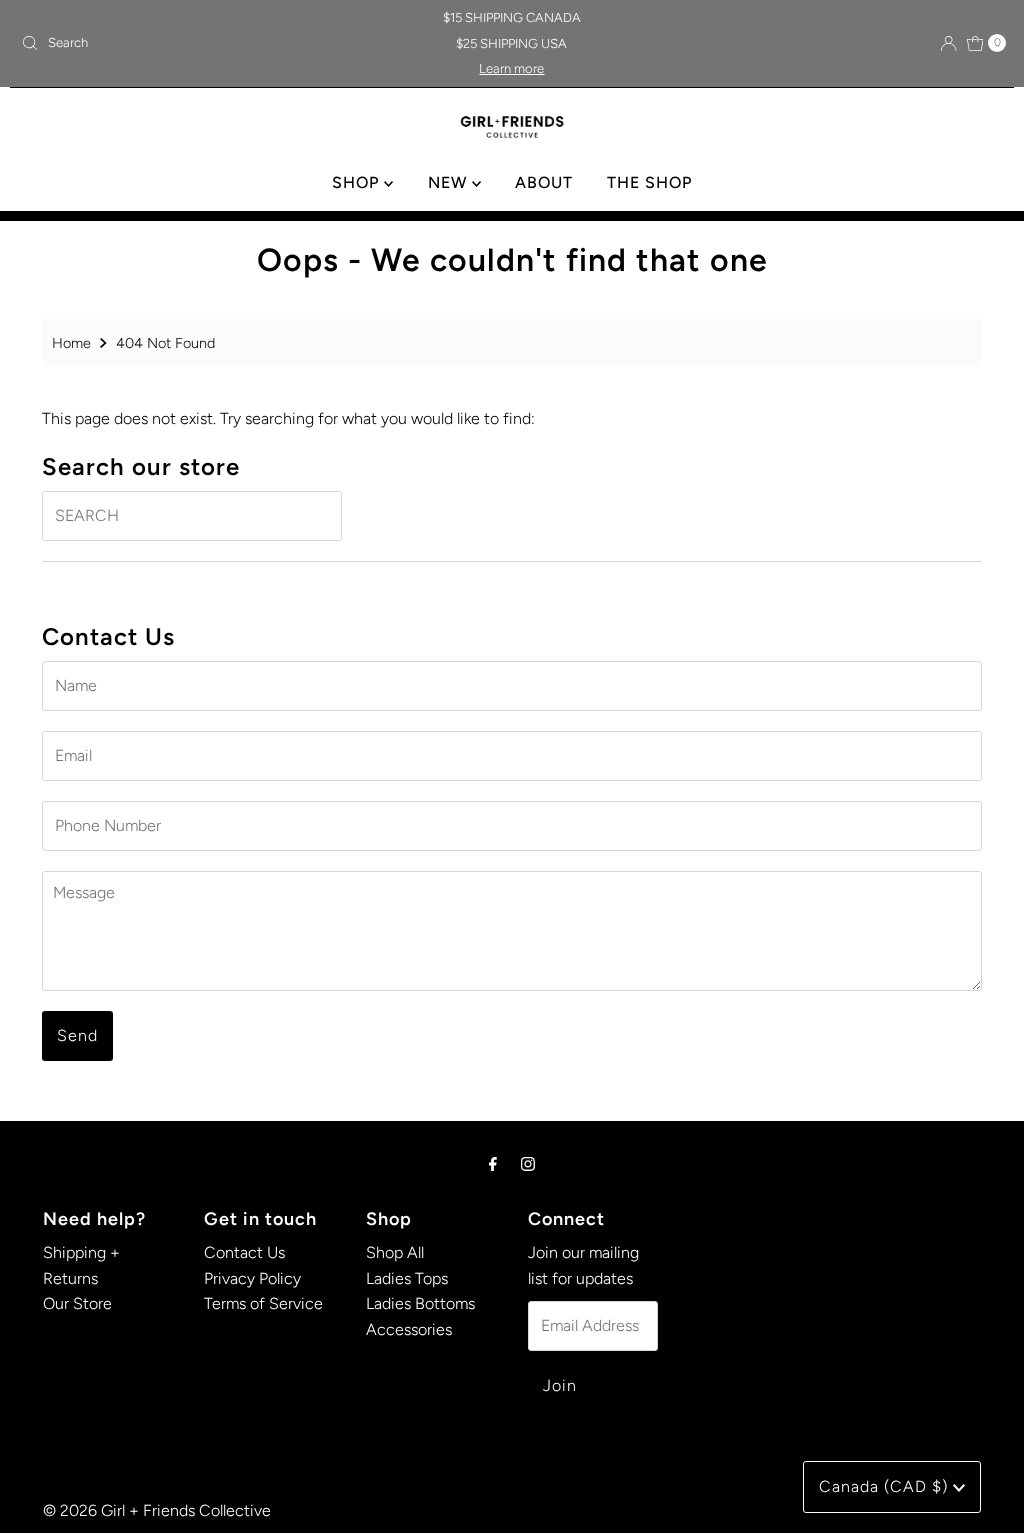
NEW (450, 182)
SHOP (358, 182)
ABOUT (544, 182)
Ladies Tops (407, 1278)
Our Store (77, 1303)
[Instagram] (528, 1164)
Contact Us (244, 1252)
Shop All (395, 1252)
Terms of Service (263, 1303)
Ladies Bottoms (420, 1303)
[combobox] (174, 43)
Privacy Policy (252, 1278)
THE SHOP (649, 182)
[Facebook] (493, 1164)
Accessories (409, 1329)
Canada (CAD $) (886, 1486)
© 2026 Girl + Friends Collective (157, 1510)
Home (71, 343)
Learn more (511, 68)
